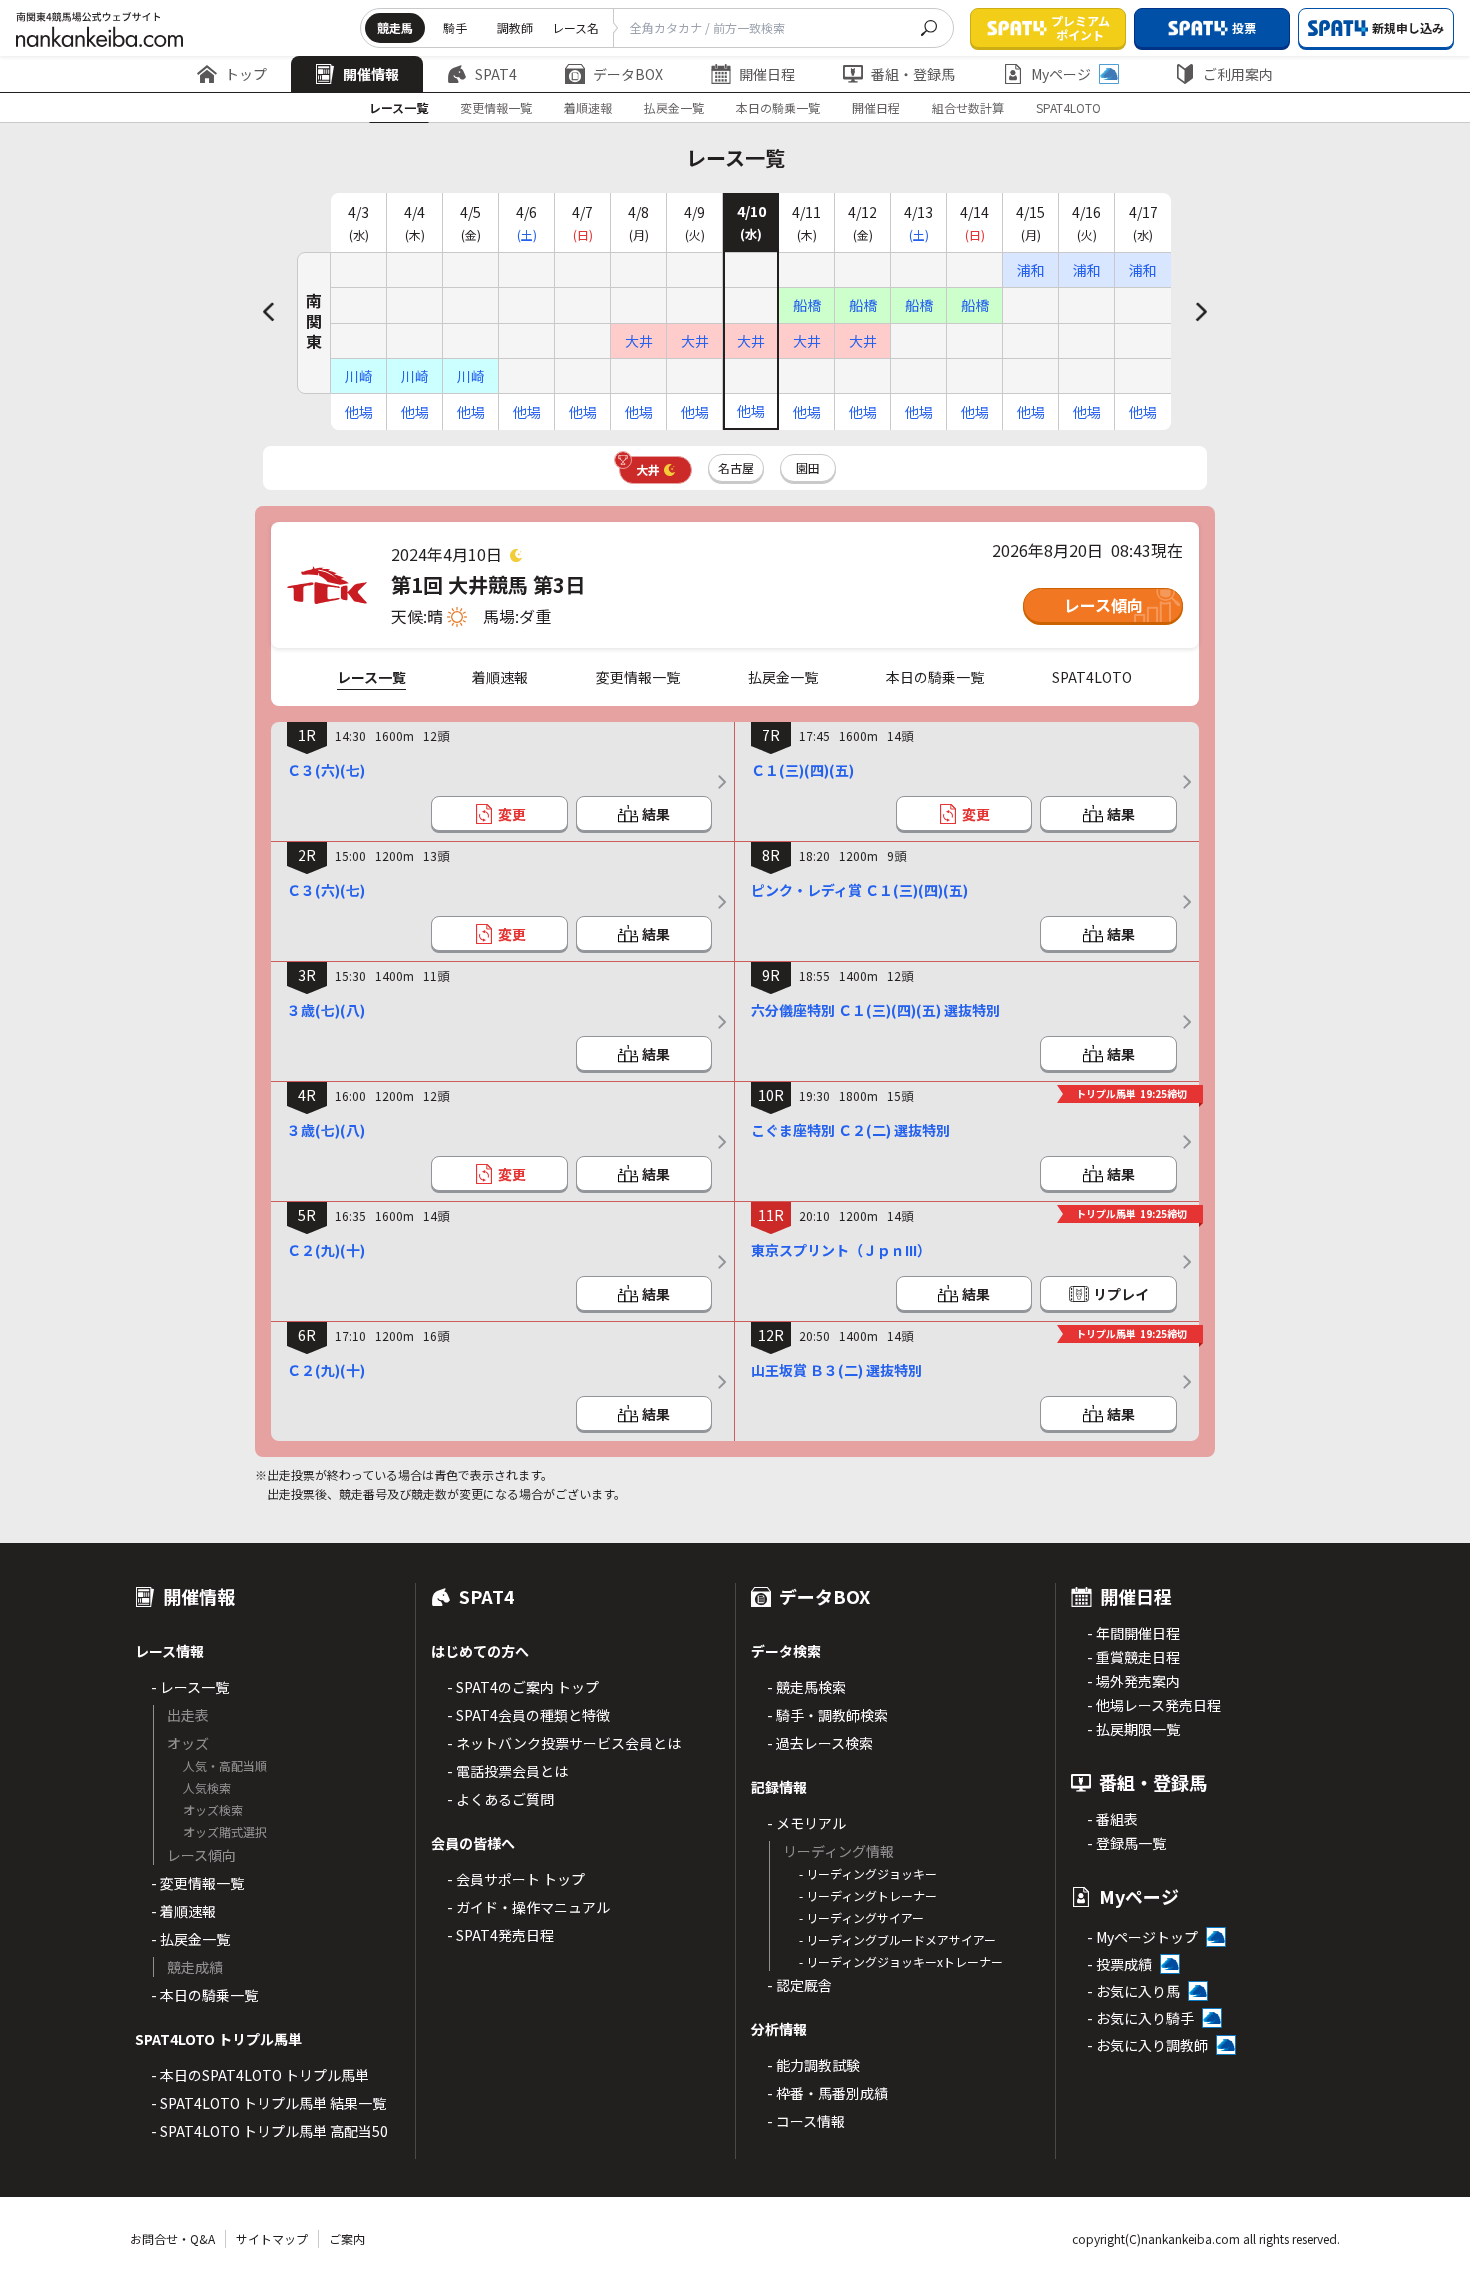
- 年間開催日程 (1133, 1633)
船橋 (807, 305)
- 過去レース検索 (820, 1743)
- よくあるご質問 (500, 1799)
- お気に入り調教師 (1147, 2045)
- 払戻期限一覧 (1133, 1729)
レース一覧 (398, 107)
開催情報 (371, 74)
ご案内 (347, 2238)
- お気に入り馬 (1133, 1991)
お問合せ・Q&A (172, 2238)
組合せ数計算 (968, 107)
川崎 (359, 376)
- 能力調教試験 (813, 2065)
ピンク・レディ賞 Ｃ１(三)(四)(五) (859, 890)
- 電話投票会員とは (507, 1771)
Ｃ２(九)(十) (326, 1250)
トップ (246, 74)
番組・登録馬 (913, 74)
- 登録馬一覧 (1126, 1843)
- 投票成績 (1119, 1964)
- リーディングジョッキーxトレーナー (901, 1961)
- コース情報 (806, 2121)
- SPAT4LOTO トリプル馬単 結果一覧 (268, 2103)
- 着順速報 (183, 1911)
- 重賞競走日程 (1133, 1657)
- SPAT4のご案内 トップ (523, 1687)
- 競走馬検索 (806, 1687)
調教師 (515, 27)
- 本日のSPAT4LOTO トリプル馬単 (260, 2075)
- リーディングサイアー (861, 1917)
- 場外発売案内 (1133, 1681)
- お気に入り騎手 (1140, 2018)
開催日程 (767, 74)
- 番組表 (1112, 1819)
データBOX (628, 74)
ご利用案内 (1238, 74)
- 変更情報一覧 (197, 1883)
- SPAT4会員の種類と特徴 (528, 1715)
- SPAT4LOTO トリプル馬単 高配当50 (269, 2131)
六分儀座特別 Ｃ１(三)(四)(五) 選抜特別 (875, 1010)
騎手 (455, 27)
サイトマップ (272, 2238)
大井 (639, 341)
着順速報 (588, 107)
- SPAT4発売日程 (500, 1935)
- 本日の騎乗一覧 (204, 1995)
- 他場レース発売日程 (1154, 1705)
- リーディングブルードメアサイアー (897, 1939)
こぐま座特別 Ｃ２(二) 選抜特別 (850, 1130)
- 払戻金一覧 (190, 1939)
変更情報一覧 (496, 107)
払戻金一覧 (674, 107)
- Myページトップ (1142, 1937)
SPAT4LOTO (1068, 107)
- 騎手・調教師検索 (827, 1715)
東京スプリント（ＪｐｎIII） (841, 1250)
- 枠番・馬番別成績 (827, 2093)
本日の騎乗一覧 (778, 107)
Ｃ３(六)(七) (326, 770)
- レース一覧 (190, 1687)
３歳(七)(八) (326, 1010)
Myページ (1061, 74)
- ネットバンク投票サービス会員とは (564, 1743)
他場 (359, 412)
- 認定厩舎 (799, 1985)
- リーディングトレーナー (868, 1895)
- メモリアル (806, 1823)
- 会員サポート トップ (516, 1879)
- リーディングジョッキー (868, 1873)
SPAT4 (496, 74)
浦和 (1031, 270)
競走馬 (395, 27)
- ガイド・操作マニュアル (528, 1907)
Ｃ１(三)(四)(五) (802, 770)
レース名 (575, 27)
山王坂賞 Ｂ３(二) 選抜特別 (836, 1370)
